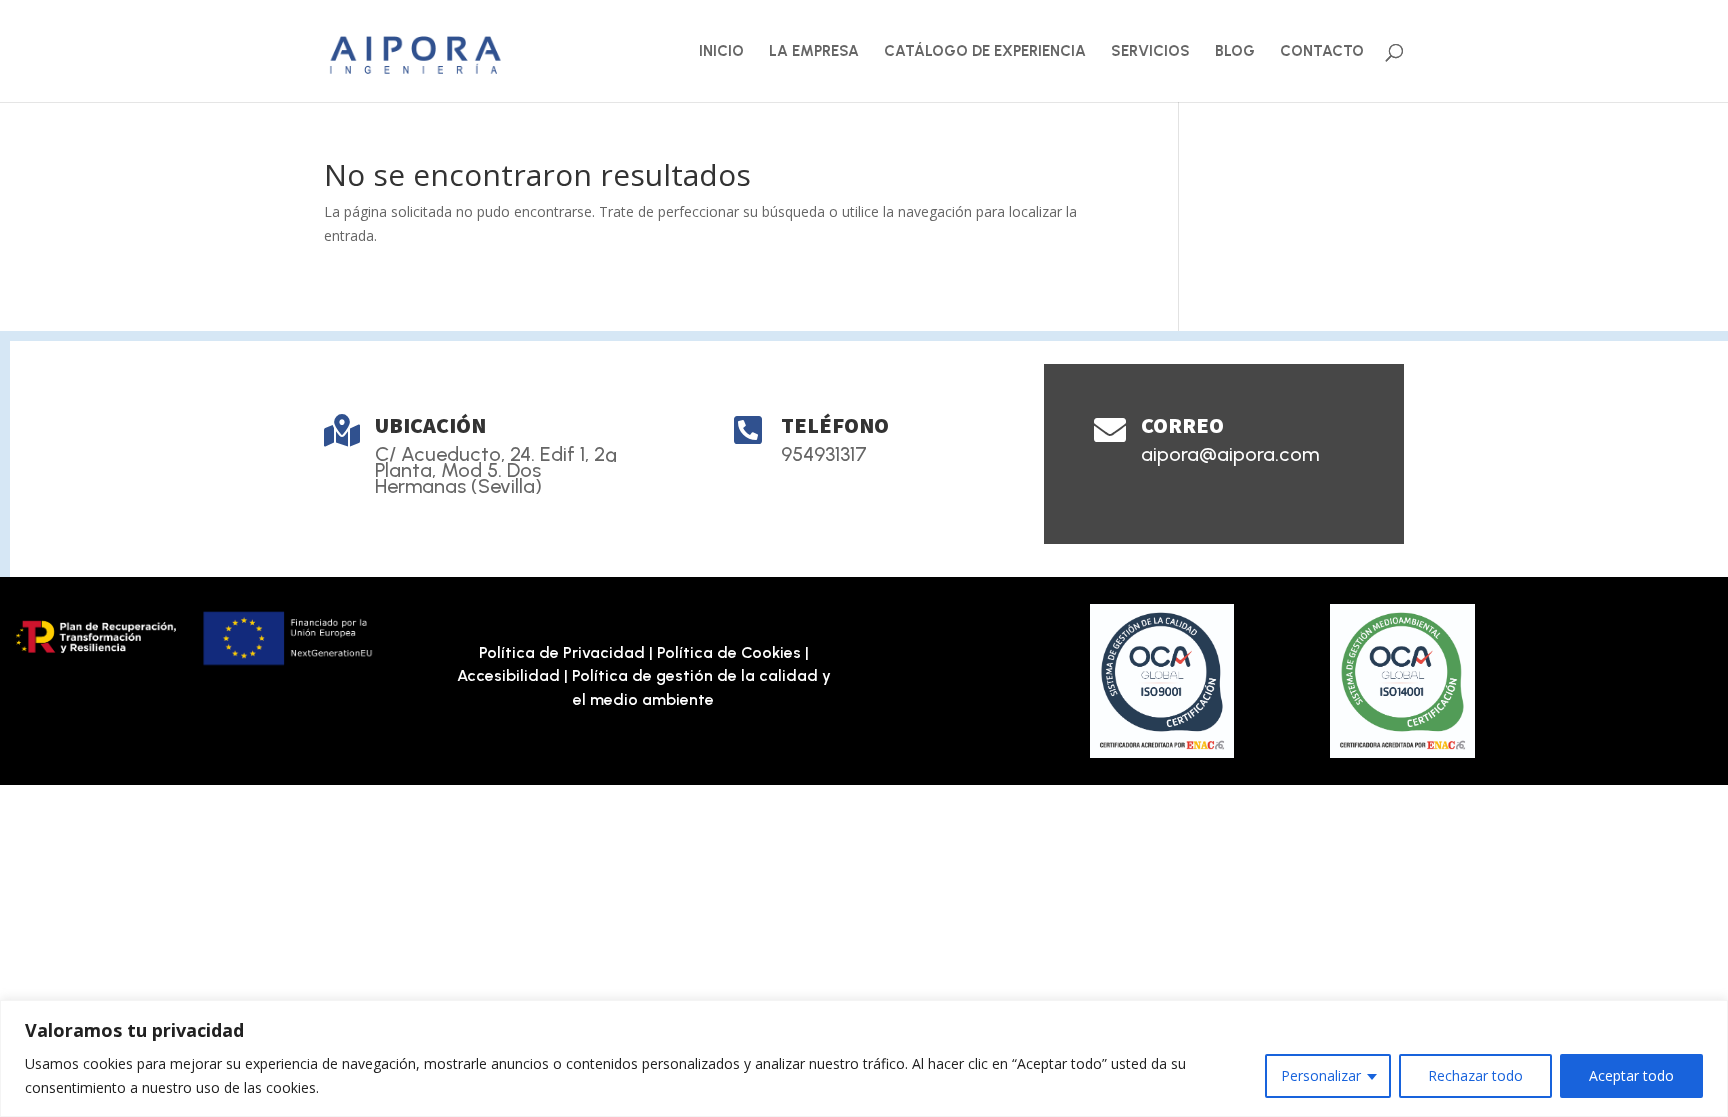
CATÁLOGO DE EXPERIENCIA (985, 52)
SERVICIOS (1150, 52)
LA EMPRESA (814, 52)
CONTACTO (1322, 52)
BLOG (1235, 52)
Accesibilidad (508, 675)
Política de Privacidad (562, 652)
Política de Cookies (729, 652)
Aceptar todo (1631, 1075)
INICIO (721, 52)
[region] (864, 1058)
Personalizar (1321, 1075)
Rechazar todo (1475, 1075)
